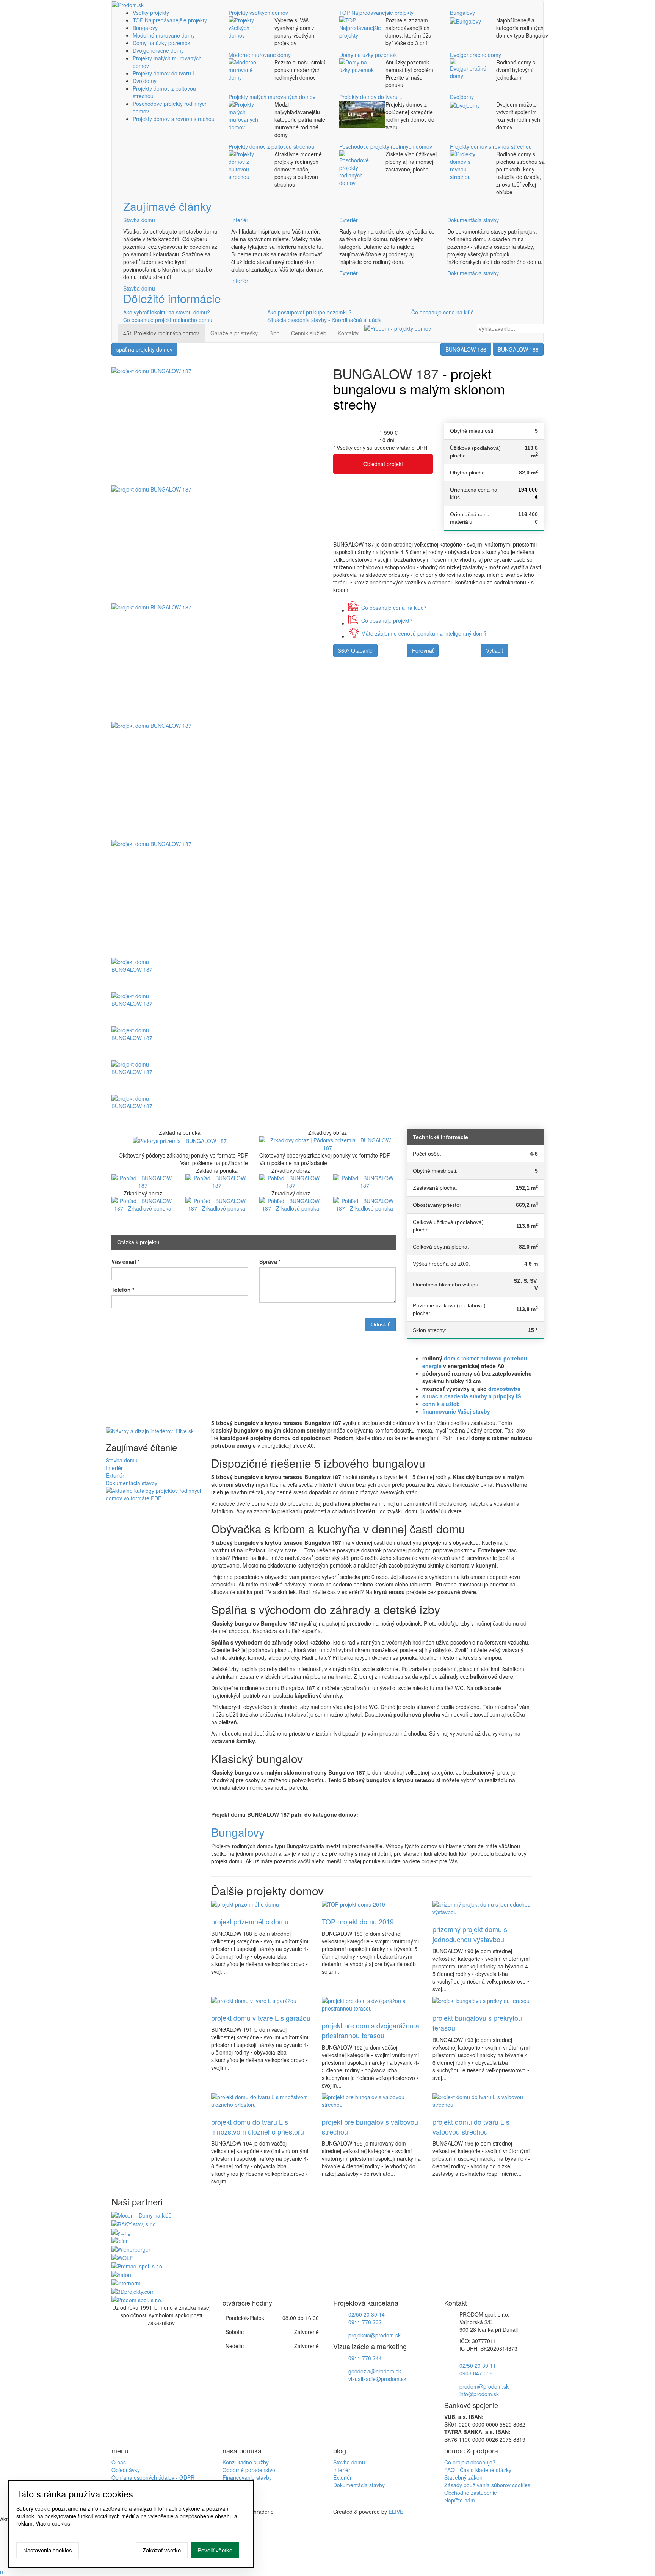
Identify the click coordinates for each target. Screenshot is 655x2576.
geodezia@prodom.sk (375, 2371)
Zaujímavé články (167, 206)
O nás (119, 2462)
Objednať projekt (383, 464)
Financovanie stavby (247, 2477)
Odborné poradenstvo (249, 2470)
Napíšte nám (460, 2500)
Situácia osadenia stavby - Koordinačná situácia (324, 320)
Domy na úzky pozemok (161, 43)
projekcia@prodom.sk (375, 2335)
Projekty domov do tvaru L (164, 73)
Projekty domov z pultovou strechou (271, 146)
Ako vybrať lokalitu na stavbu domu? (167, 312)
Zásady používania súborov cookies (487, 2485)
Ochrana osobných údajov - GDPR (153, 2477)
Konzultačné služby (246, 2462)
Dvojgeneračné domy (158, 50)
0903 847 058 (476, 2373)
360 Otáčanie (355, 650)
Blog (274, 333)
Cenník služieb (309, 333)
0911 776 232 (365, 2322)
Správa (270, 1261)
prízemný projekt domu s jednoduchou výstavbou (470, 1934)
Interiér (240, 220)
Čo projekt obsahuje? (470, 2462)
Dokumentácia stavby (473, 220)
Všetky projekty (151, 13)
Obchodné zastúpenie (471, 2493)
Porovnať (423, 650)
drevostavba (504, 1389)
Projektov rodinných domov (161, 333)
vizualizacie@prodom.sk (377, 2379)
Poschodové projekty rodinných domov (386, 146)
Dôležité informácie (172, 298)
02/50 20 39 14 (367, 2314)
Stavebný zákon (463, 2477)
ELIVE (396, 2512)
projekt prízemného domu (250, 1921)
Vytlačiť (494, 650)
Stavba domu (139, 220)
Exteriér (349, 220)
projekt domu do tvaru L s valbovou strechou (471, 2127)
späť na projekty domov (144, 349)
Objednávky (126, 2470)
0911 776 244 (365, 2358)
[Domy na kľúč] (141, 2215)
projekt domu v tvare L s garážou (261, 2018)
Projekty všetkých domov (258, 13)
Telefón (123, 1290)
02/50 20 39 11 (478, 2366)
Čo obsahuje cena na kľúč (442, 312)
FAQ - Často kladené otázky (478, 2470)
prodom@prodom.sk (484, 2386)
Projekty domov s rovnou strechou (174, 119)
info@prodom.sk (479, 2394)
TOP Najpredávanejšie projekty (170, 20)
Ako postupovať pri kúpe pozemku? (309, 312)
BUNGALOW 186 (466, 349)
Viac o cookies (53, 2523)
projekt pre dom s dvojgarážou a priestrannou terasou (371, 2030)
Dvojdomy (145, 81)
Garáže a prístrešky (234, 333)
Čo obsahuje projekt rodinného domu (168, 320)
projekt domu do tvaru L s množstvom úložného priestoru (258, 2127)
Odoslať (380, 1324)
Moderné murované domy (164, 35)
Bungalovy (145, 28)
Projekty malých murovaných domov (272, 97)
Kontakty (348, 333)
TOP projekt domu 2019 (358, 1921)
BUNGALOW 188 (518, 349)
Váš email (125, 1261)
